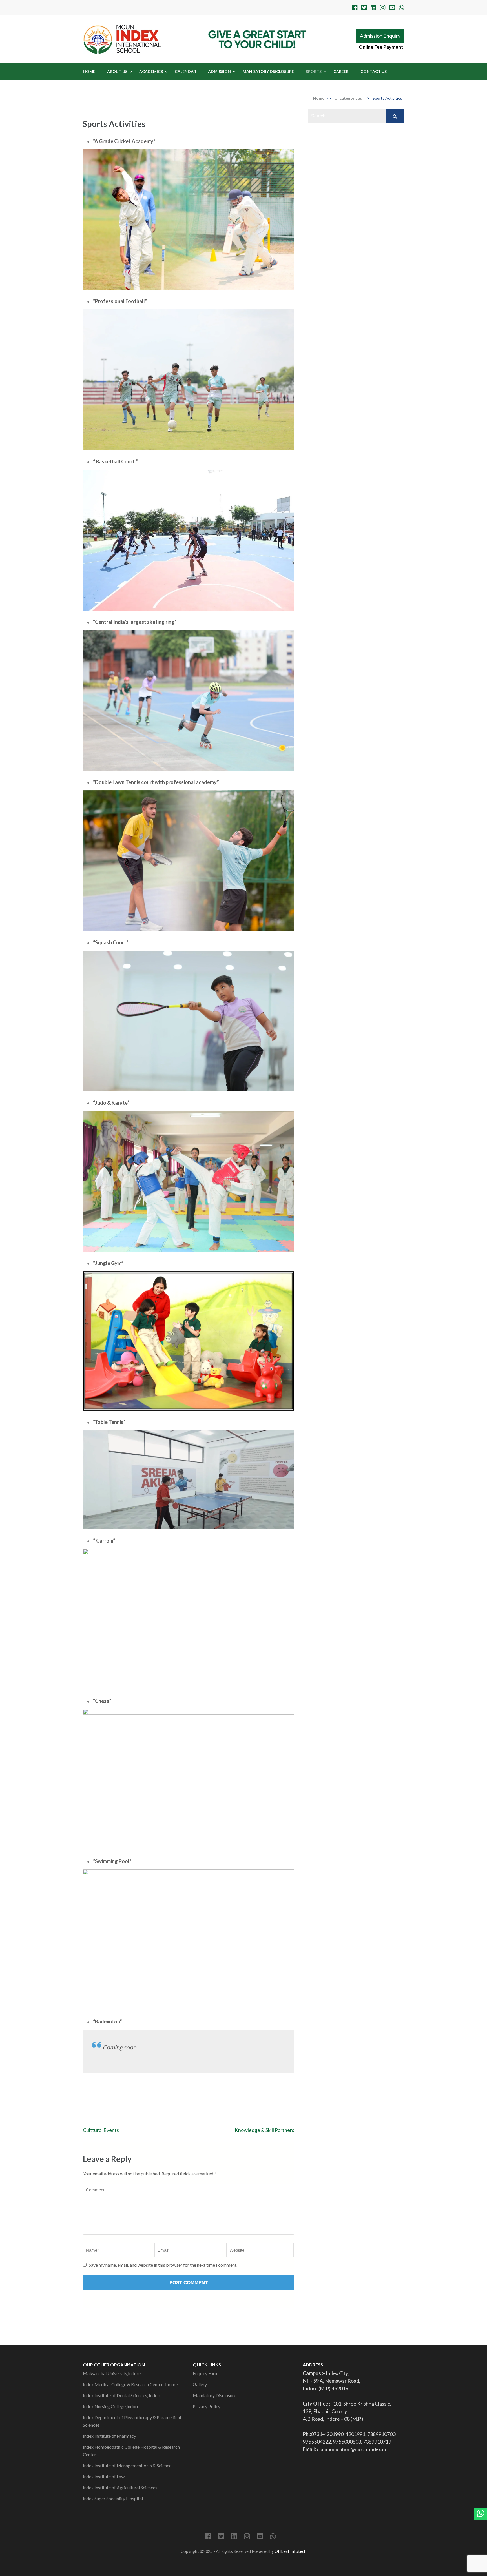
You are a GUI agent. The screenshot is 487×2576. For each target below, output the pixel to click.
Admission (219, 71)
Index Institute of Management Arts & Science (128, 2465)
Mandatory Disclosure (268, 71)
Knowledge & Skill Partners (264, 2130)
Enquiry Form (206, 2373)
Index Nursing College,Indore (111, 2406)
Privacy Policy (207, 2406)
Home (89, 71)
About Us (117, 71)
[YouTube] (392, 8)
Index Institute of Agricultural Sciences (120, 2487)
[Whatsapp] (401, 8)
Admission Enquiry (380, 36)
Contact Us (374, 71)
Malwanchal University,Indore (112, 2373)
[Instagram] (383, 8)
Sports (314, 71)
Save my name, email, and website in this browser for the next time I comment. (163, 2265)
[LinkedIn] (373, 8)
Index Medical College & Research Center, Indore (131, 2384)
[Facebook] (355, 8)
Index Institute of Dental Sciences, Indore (122, 2395)
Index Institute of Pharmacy (109, 2436)
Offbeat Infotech (290, 2551)
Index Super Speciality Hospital (113, 2498)
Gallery (200, 2384)
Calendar (185, 71)
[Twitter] (364, 8)
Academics (151, 71)
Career (341, 71)
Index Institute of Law (104, 2476)
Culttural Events (101, 2130)
